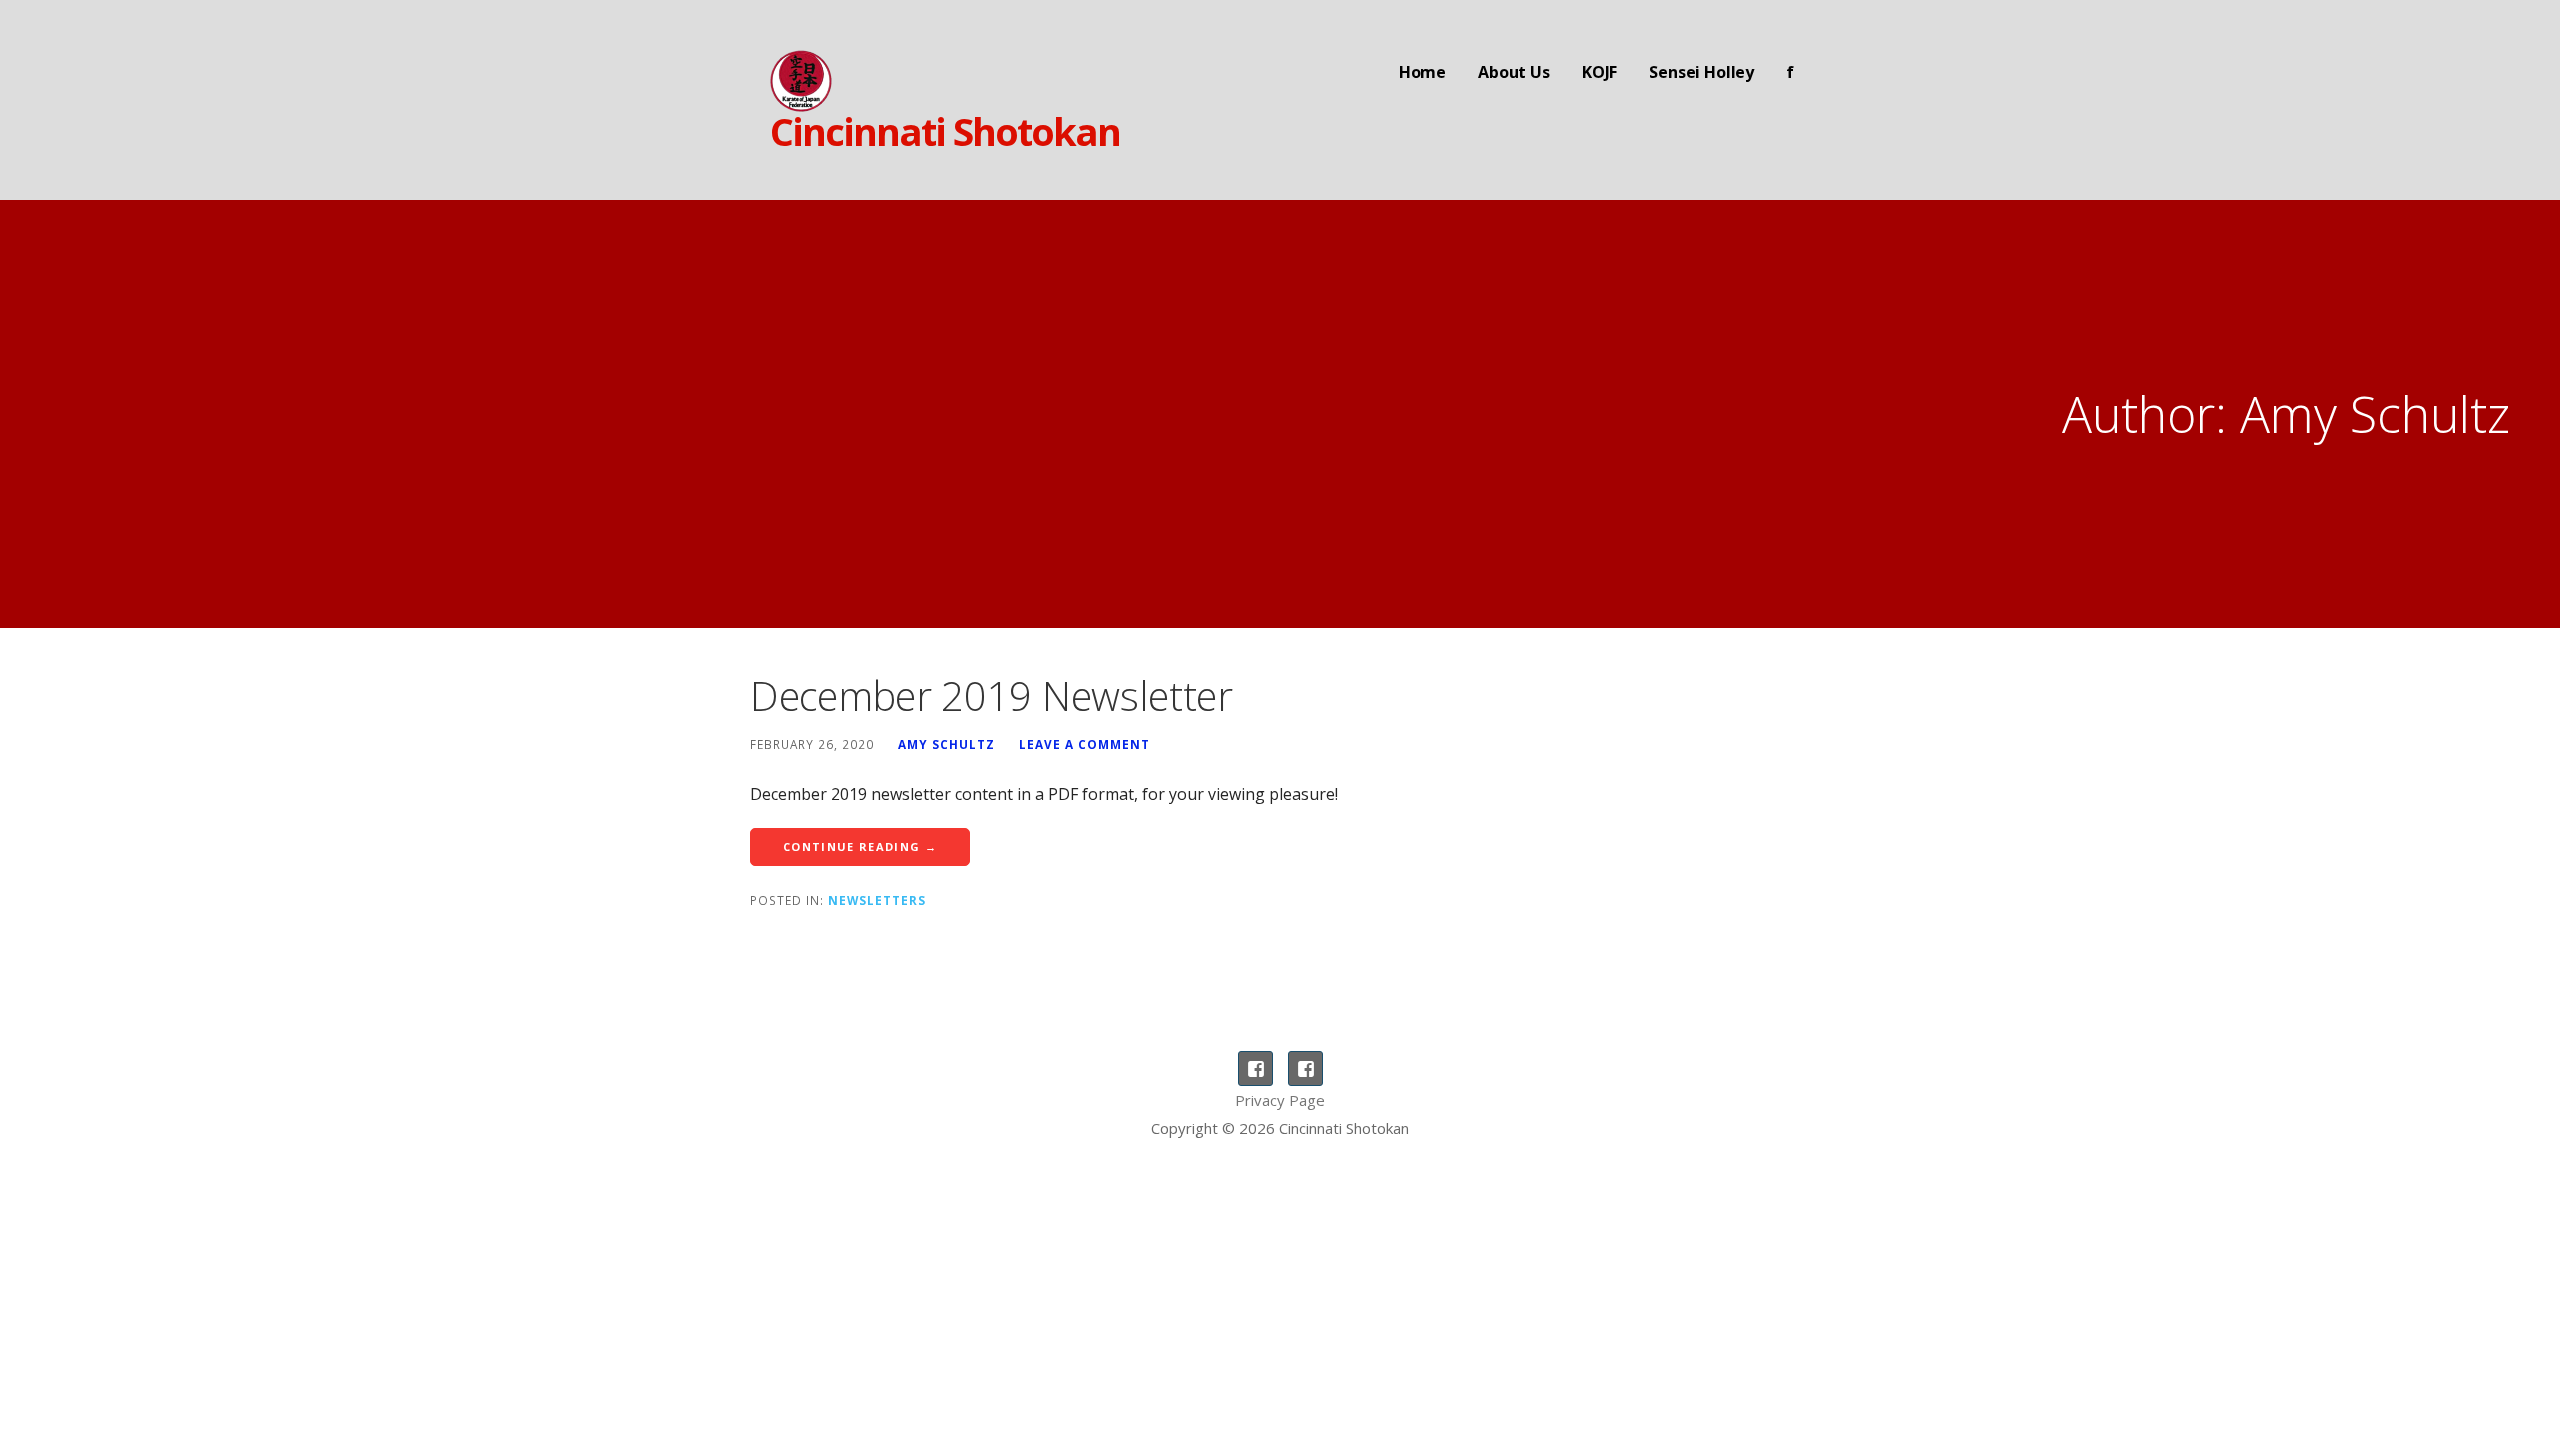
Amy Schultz (946, 744)
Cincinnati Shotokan (945, 131)
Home (1422, 72)
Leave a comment (1084, 744)
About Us (1514, 72)
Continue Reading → (860, 846)
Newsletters (877, 900)
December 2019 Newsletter (991, 695)
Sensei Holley (1701, 72)
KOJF (1599, 72)
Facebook (1255, 1068)
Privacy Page (1280, 1100)
